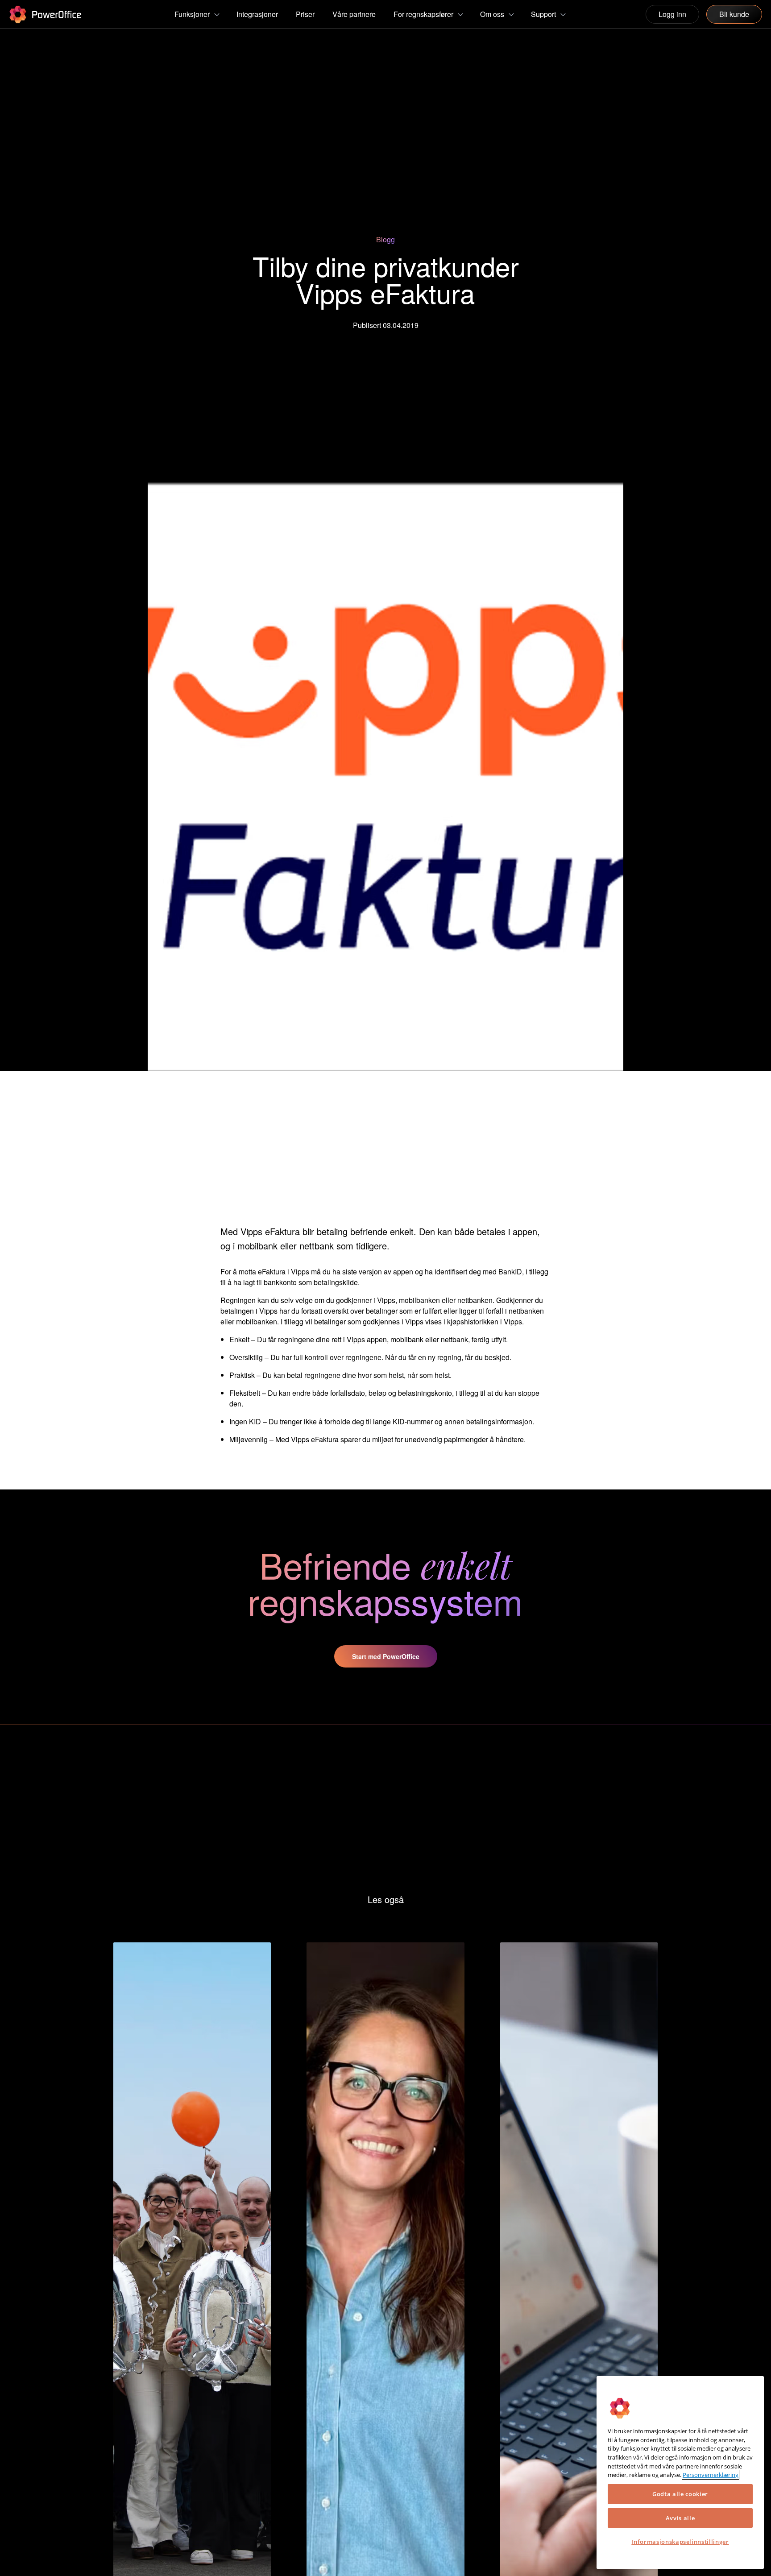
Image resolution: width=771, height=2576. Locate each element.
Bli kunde (734, 14)
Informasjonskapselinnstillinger (680, 2542)
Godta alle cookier (680, 2494)
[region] (680, 2472)
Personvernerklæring (711, 2475)
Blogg (385, 239)
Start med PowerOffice (386, 1656)
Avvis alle (680, 2518)
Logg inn (672, 14)
